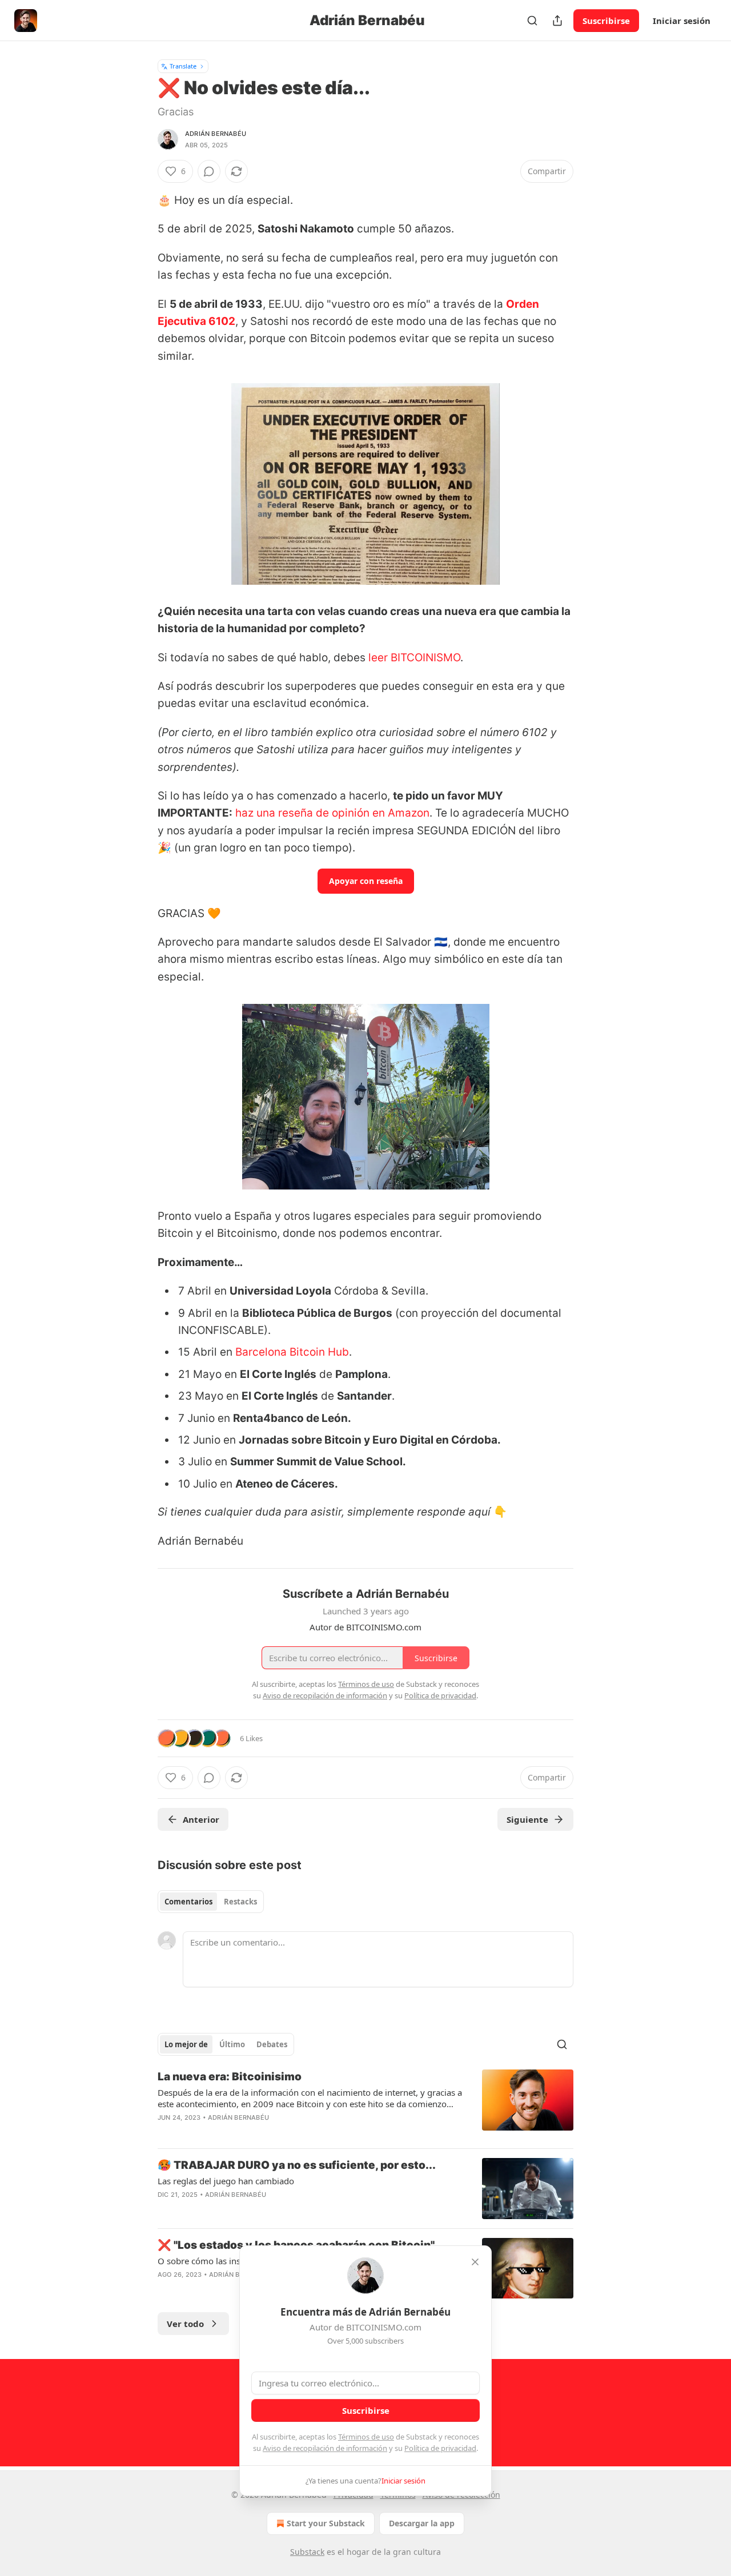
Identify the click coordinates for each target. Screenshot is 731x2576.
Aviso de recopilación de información (325, 2448)
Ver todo (185, 2324)
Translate (183, 66)
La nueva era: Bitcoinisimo (230, 2077)
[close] (475, 2262)
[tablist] (211, 1902)
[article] (365, 2104)
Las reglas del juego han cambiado (226, 2181)
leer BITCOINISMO (414, 658)
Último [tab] (232, 2044)
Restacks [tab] (240, 1902)
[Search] (532, 21)
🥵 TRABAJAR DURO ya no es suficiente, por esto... (297, 2165)
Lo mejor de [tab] (186, 2044)
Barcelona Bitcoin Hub (292, 1352)
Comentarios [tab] (188, 1902)
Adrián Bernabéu (216, 134)
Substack (307, 2552)
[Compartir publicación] (557, 21)
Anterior (201, 1819)
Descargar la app (422, 2523)
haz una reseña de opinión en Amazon (332, 813)
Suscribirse (606, 21)
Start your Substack (326, 2523)
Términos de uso (366, 2437)
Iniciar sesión (682, 21)
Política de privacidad (440, 2448)
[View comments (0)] (209, 171)
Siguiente (527, 1819)
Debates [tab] (272, 2044)
